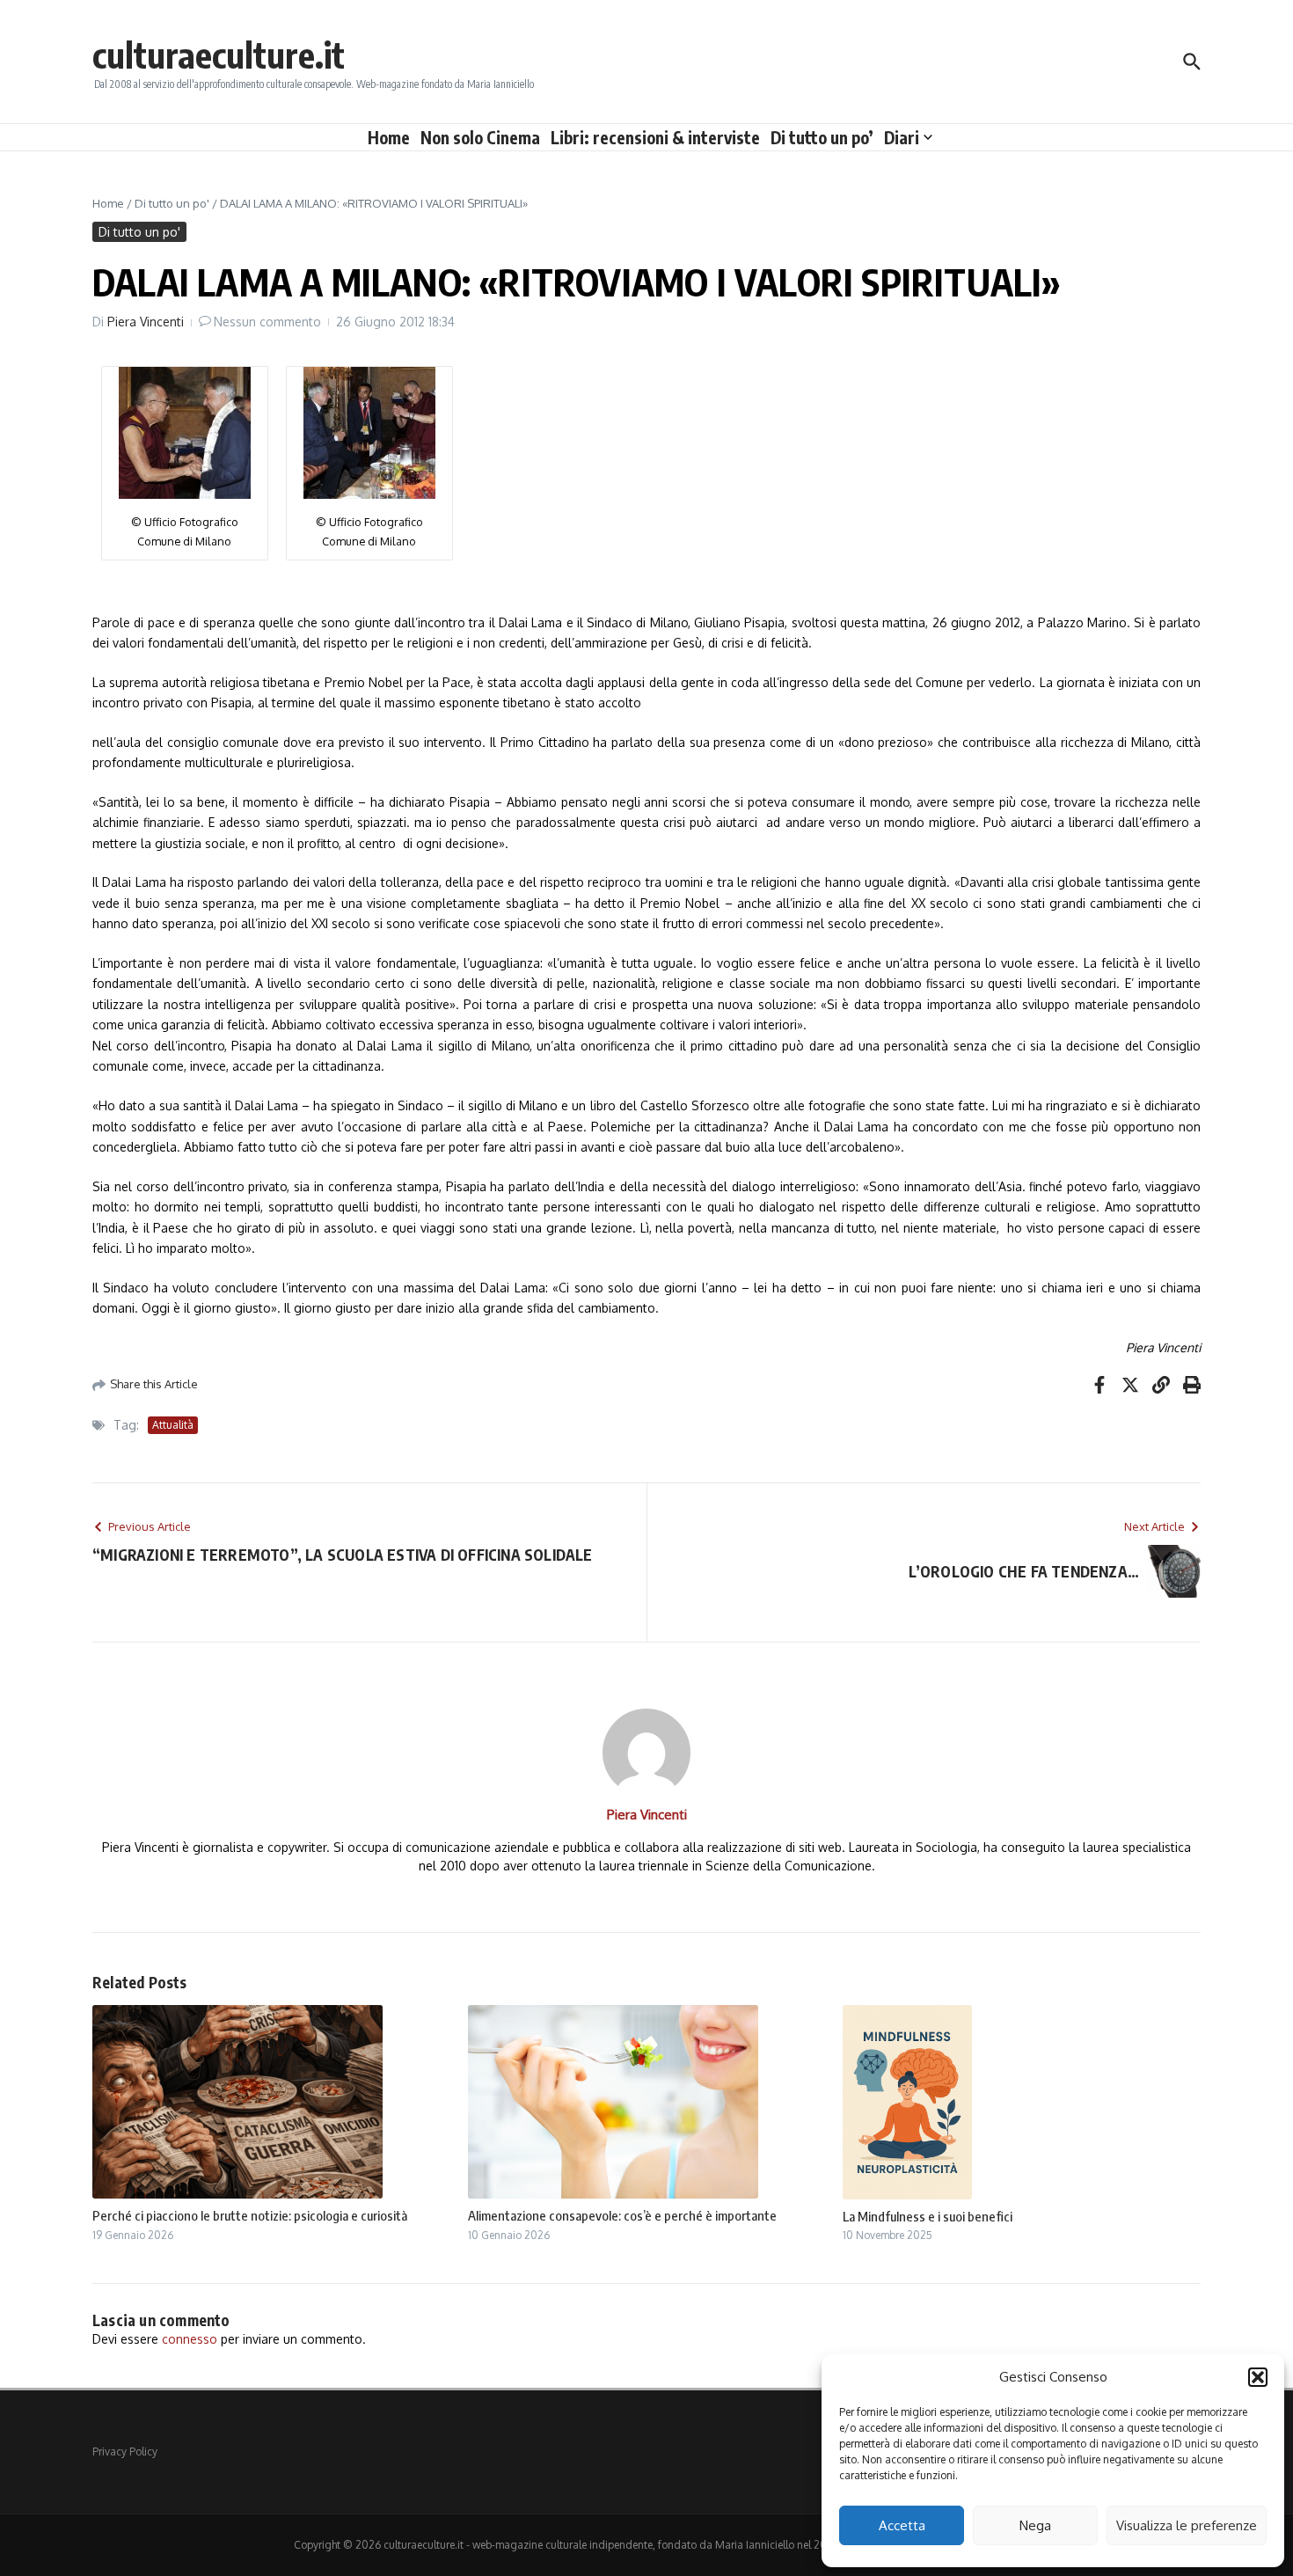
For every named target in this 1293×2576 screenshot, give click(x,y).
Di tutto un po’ (822, 137)
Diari (902, 137)
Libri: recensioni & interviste (655, 137)
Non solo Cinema (480, 137)
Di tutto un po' (172, 203)
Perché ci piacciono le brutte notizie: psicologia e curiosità (250, 2215)
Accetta (902, 2525)
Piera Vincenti (146, 322)
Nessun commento (267, 322)
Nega (1035, 2525)
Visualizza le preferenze (1187, 2525)
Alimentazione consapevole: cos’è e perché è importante (622, 2215)
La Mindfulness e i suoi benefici (928, 2216)
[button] (1258, 2377)
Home (389, 137)
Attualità (173, 1425)
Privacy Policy (125, 2452)
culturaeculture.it (219, 55)
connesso (190, 2339)
